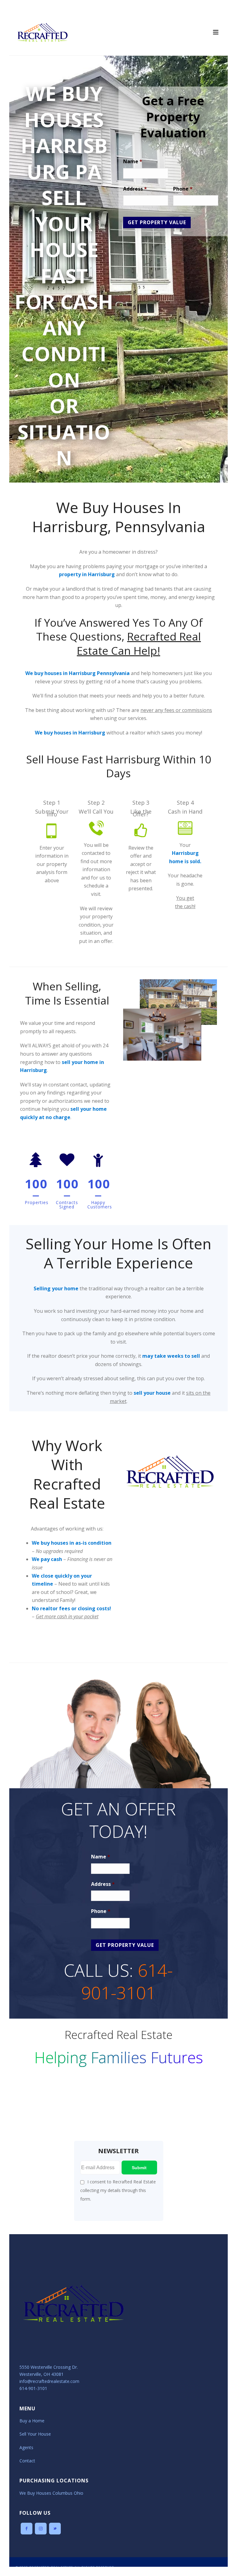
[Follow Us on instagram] (41, 2529)
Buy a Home (32, 2421)
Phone (183, 189)
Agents (26, 2447)
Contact (27, 2461)
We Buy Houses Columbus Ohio (51, 2493)
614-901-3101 (127, 1981)
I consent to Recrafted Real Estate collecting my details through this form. (118, 2190)
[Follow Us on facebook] (27, 2529)
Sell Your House (35, 2434)
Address (135, 189)
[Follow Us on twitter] (55, 2529)
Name (133, 162)
